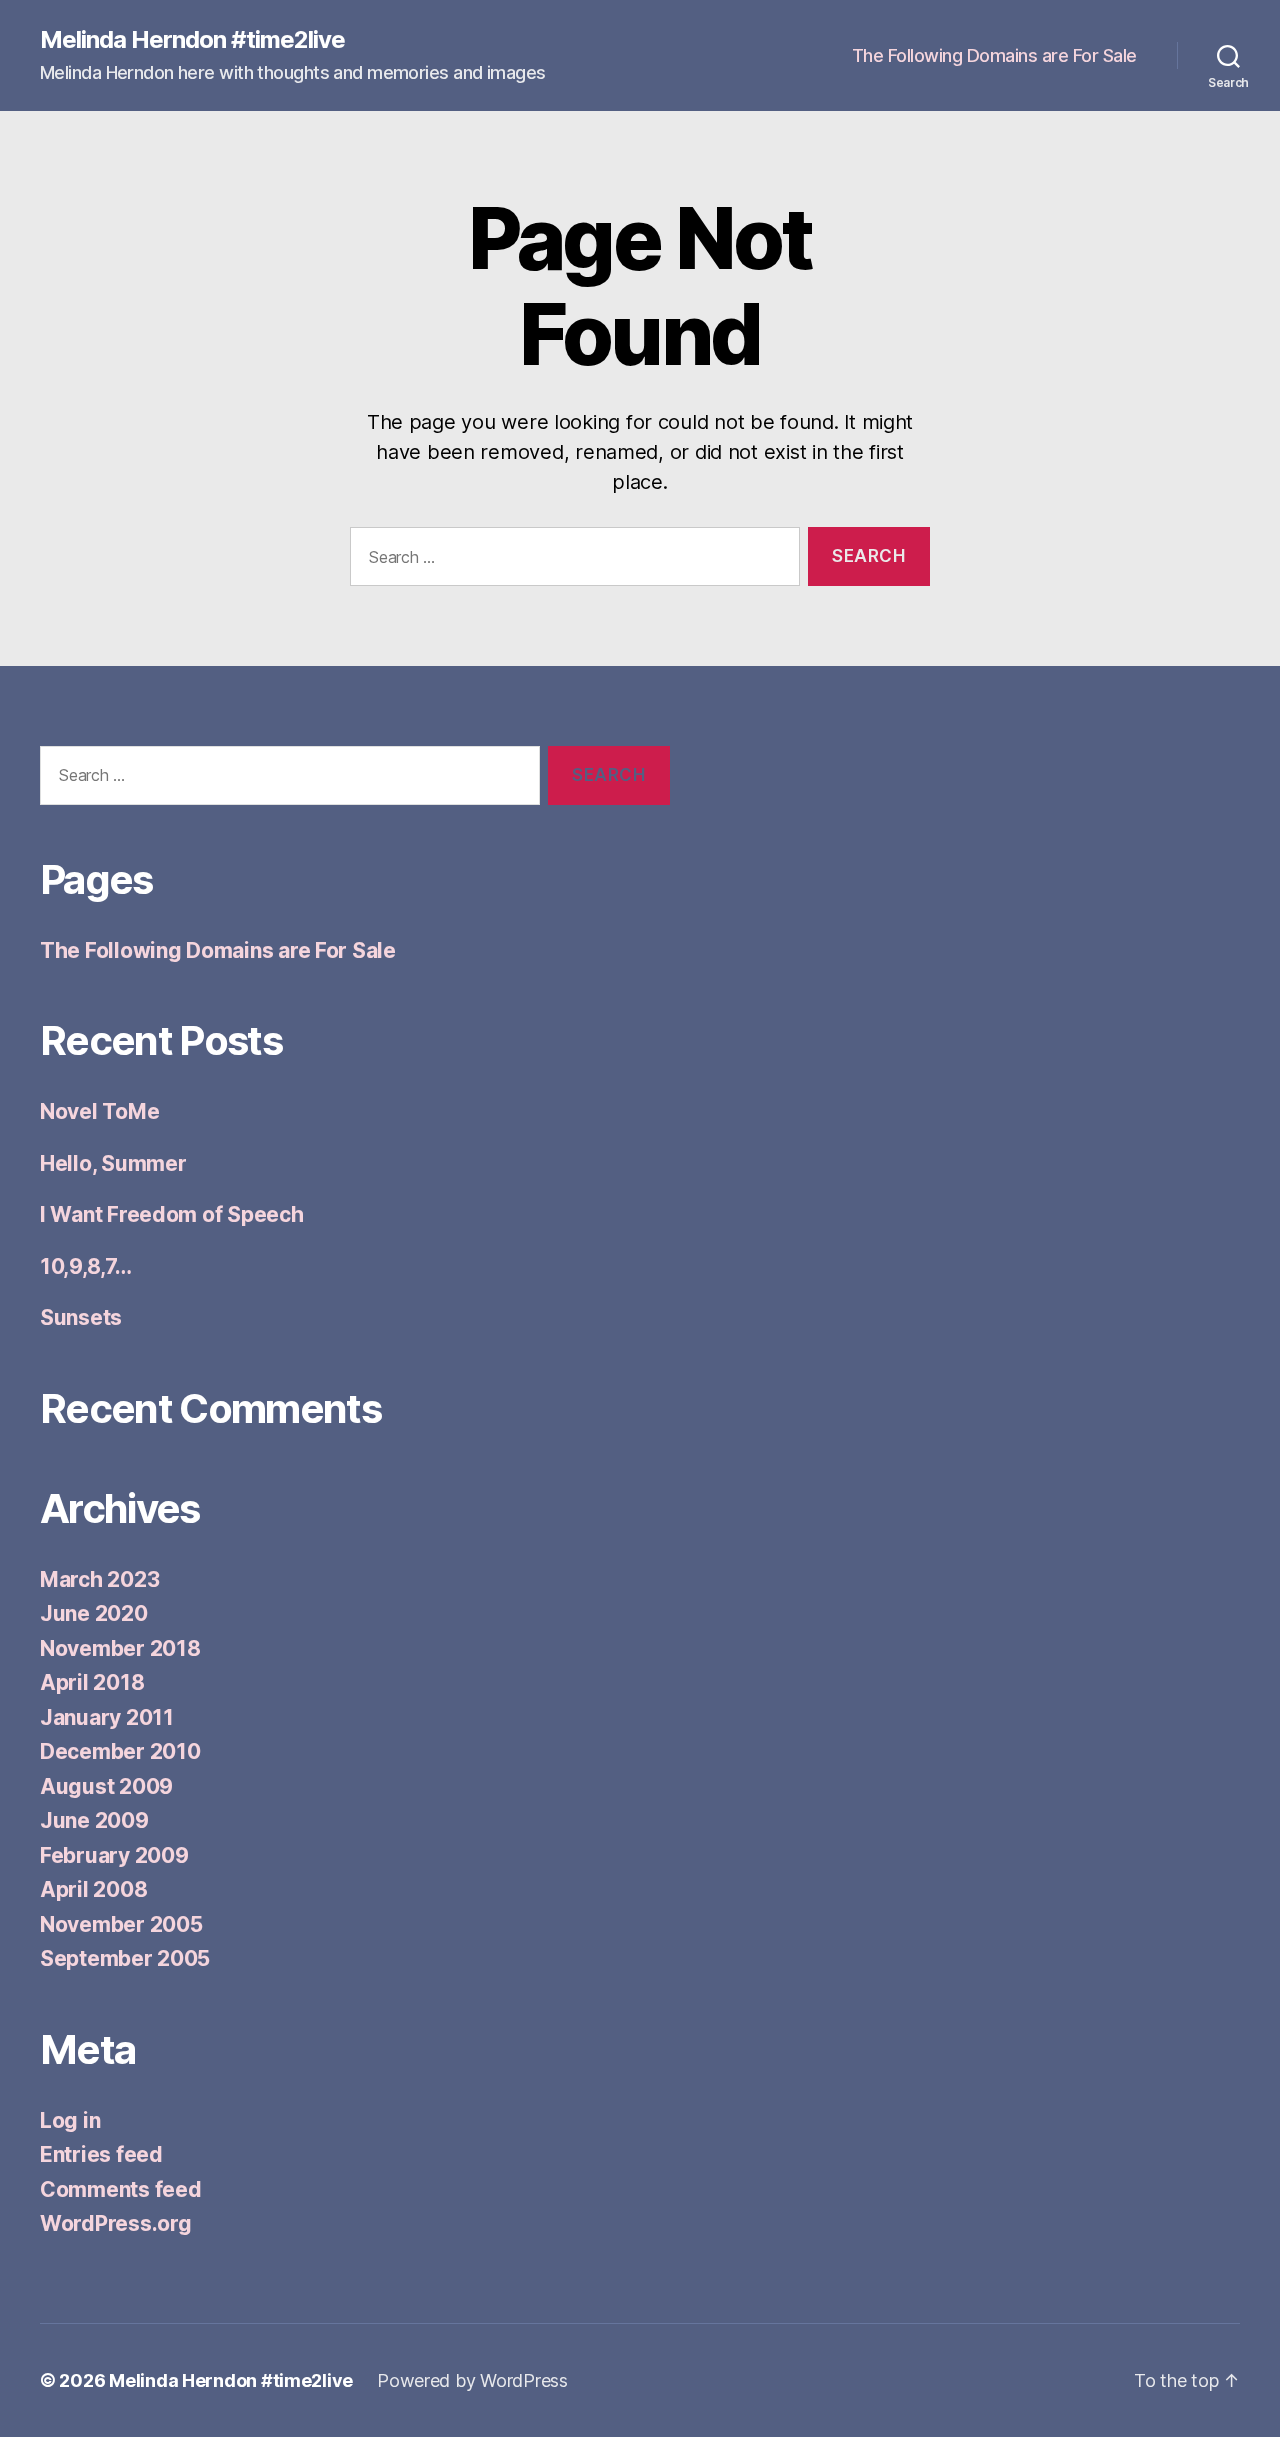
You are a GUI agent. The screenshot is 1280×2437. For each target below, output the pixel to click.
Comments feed (121, 2189)
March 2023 (99, 1579)
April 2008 (93, 1889)
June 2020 (94, 1613)
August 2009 (106, 1786)
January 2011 (107, 1717)
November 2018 (120, 1648)
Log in (70, 2120)
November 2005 (121, 1924)
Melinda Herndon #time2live (192, 40)
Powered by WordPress (472, 2380)
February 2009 (114, 1855)
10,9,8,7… (86, 1266)
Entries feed (101, 2154)
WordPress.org (116, 2223)
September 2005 (125, 1958)
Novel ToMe (99, 1111)
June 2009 (94, 1820)
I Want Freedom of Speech (172, 1214)
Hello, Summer (113, 1163)
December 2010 (120, 1751)
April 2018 (92, 1682)
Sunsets (81, 1317)
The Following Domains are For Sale (994, 55)
